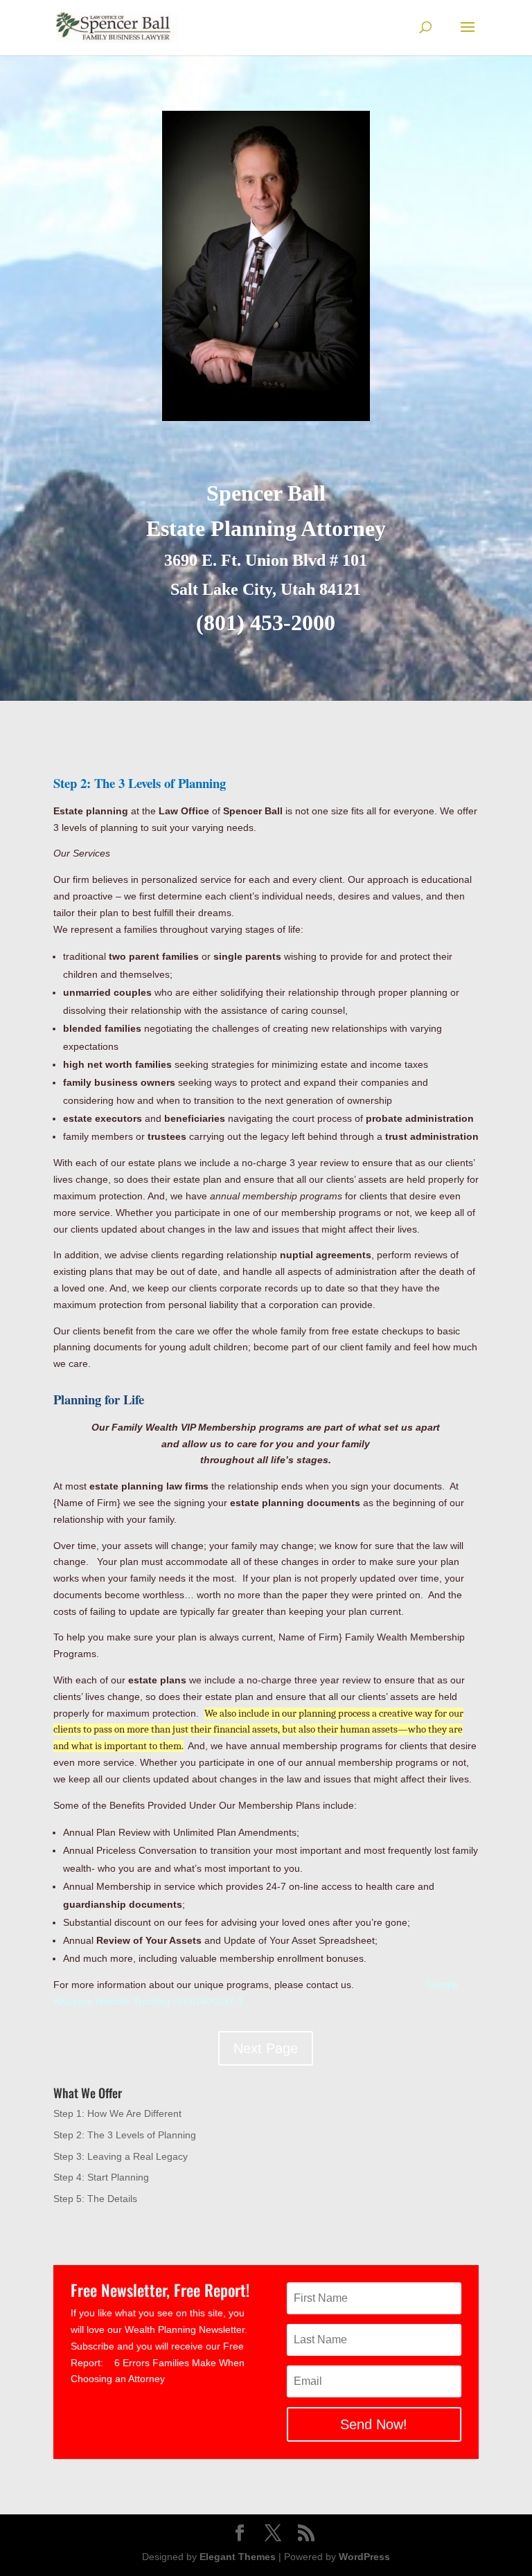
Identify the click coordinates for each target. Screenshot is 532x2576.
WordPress (364, 2557)
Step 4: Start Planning (101, 2177)
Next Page (266, 2048)
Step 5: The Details (95, 2199)
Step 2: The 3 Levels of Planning (125, 2135)
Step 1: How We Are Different (117, 2113)
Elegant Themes (238, 2557)
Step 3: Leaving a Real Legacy (121, 2156)
